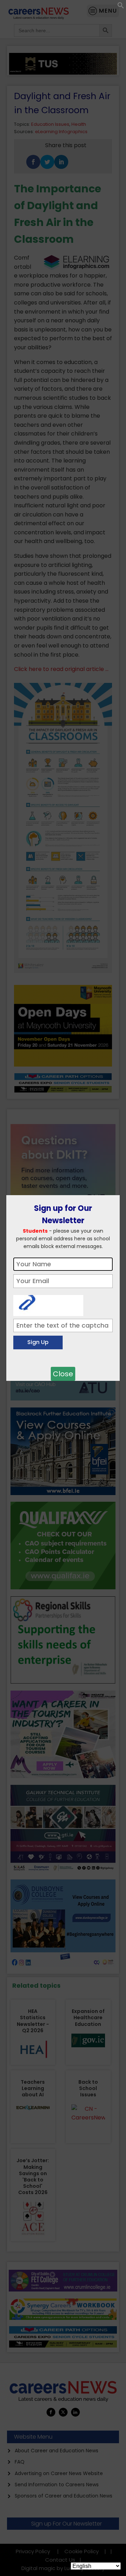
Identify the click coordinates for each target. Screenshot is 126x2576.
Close (63, 1374)
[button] (121, 7)
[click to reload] (48, 1304)
